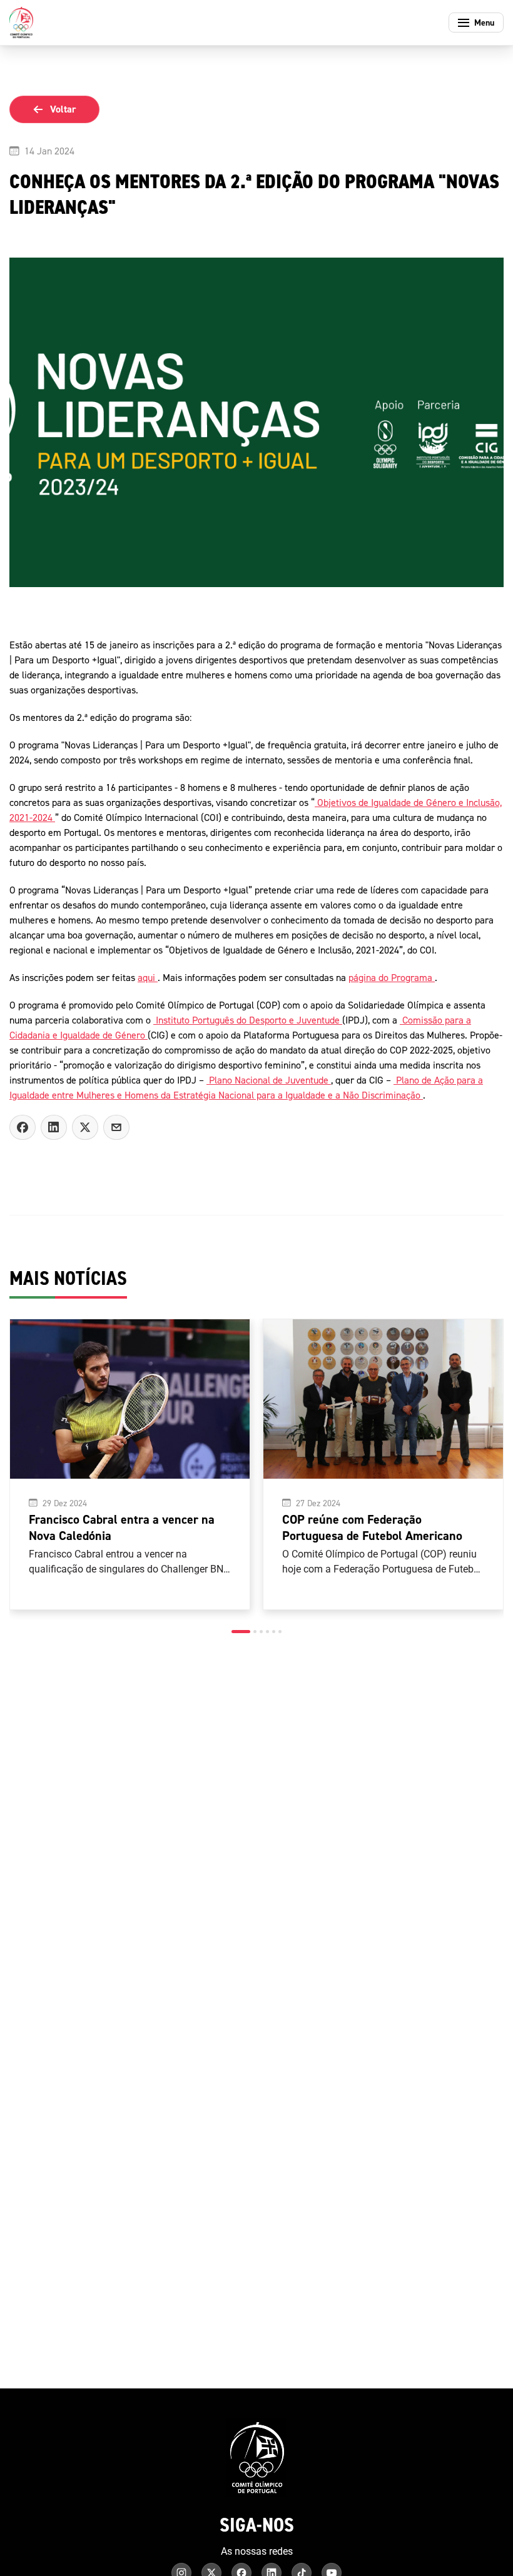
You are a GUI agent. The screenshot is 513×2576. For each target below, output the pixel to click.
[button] (241, 1632)
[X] (116, 1127)
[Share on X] (85, 1127)
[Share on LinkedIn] (54, 1127)
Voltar (63, 109)
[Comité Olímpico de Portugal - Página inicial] (21, 23)
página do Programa (392, 977)
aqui (148, 977)
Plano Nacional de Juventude (269, 1080)
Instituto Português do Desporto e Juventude (248, 1020)
